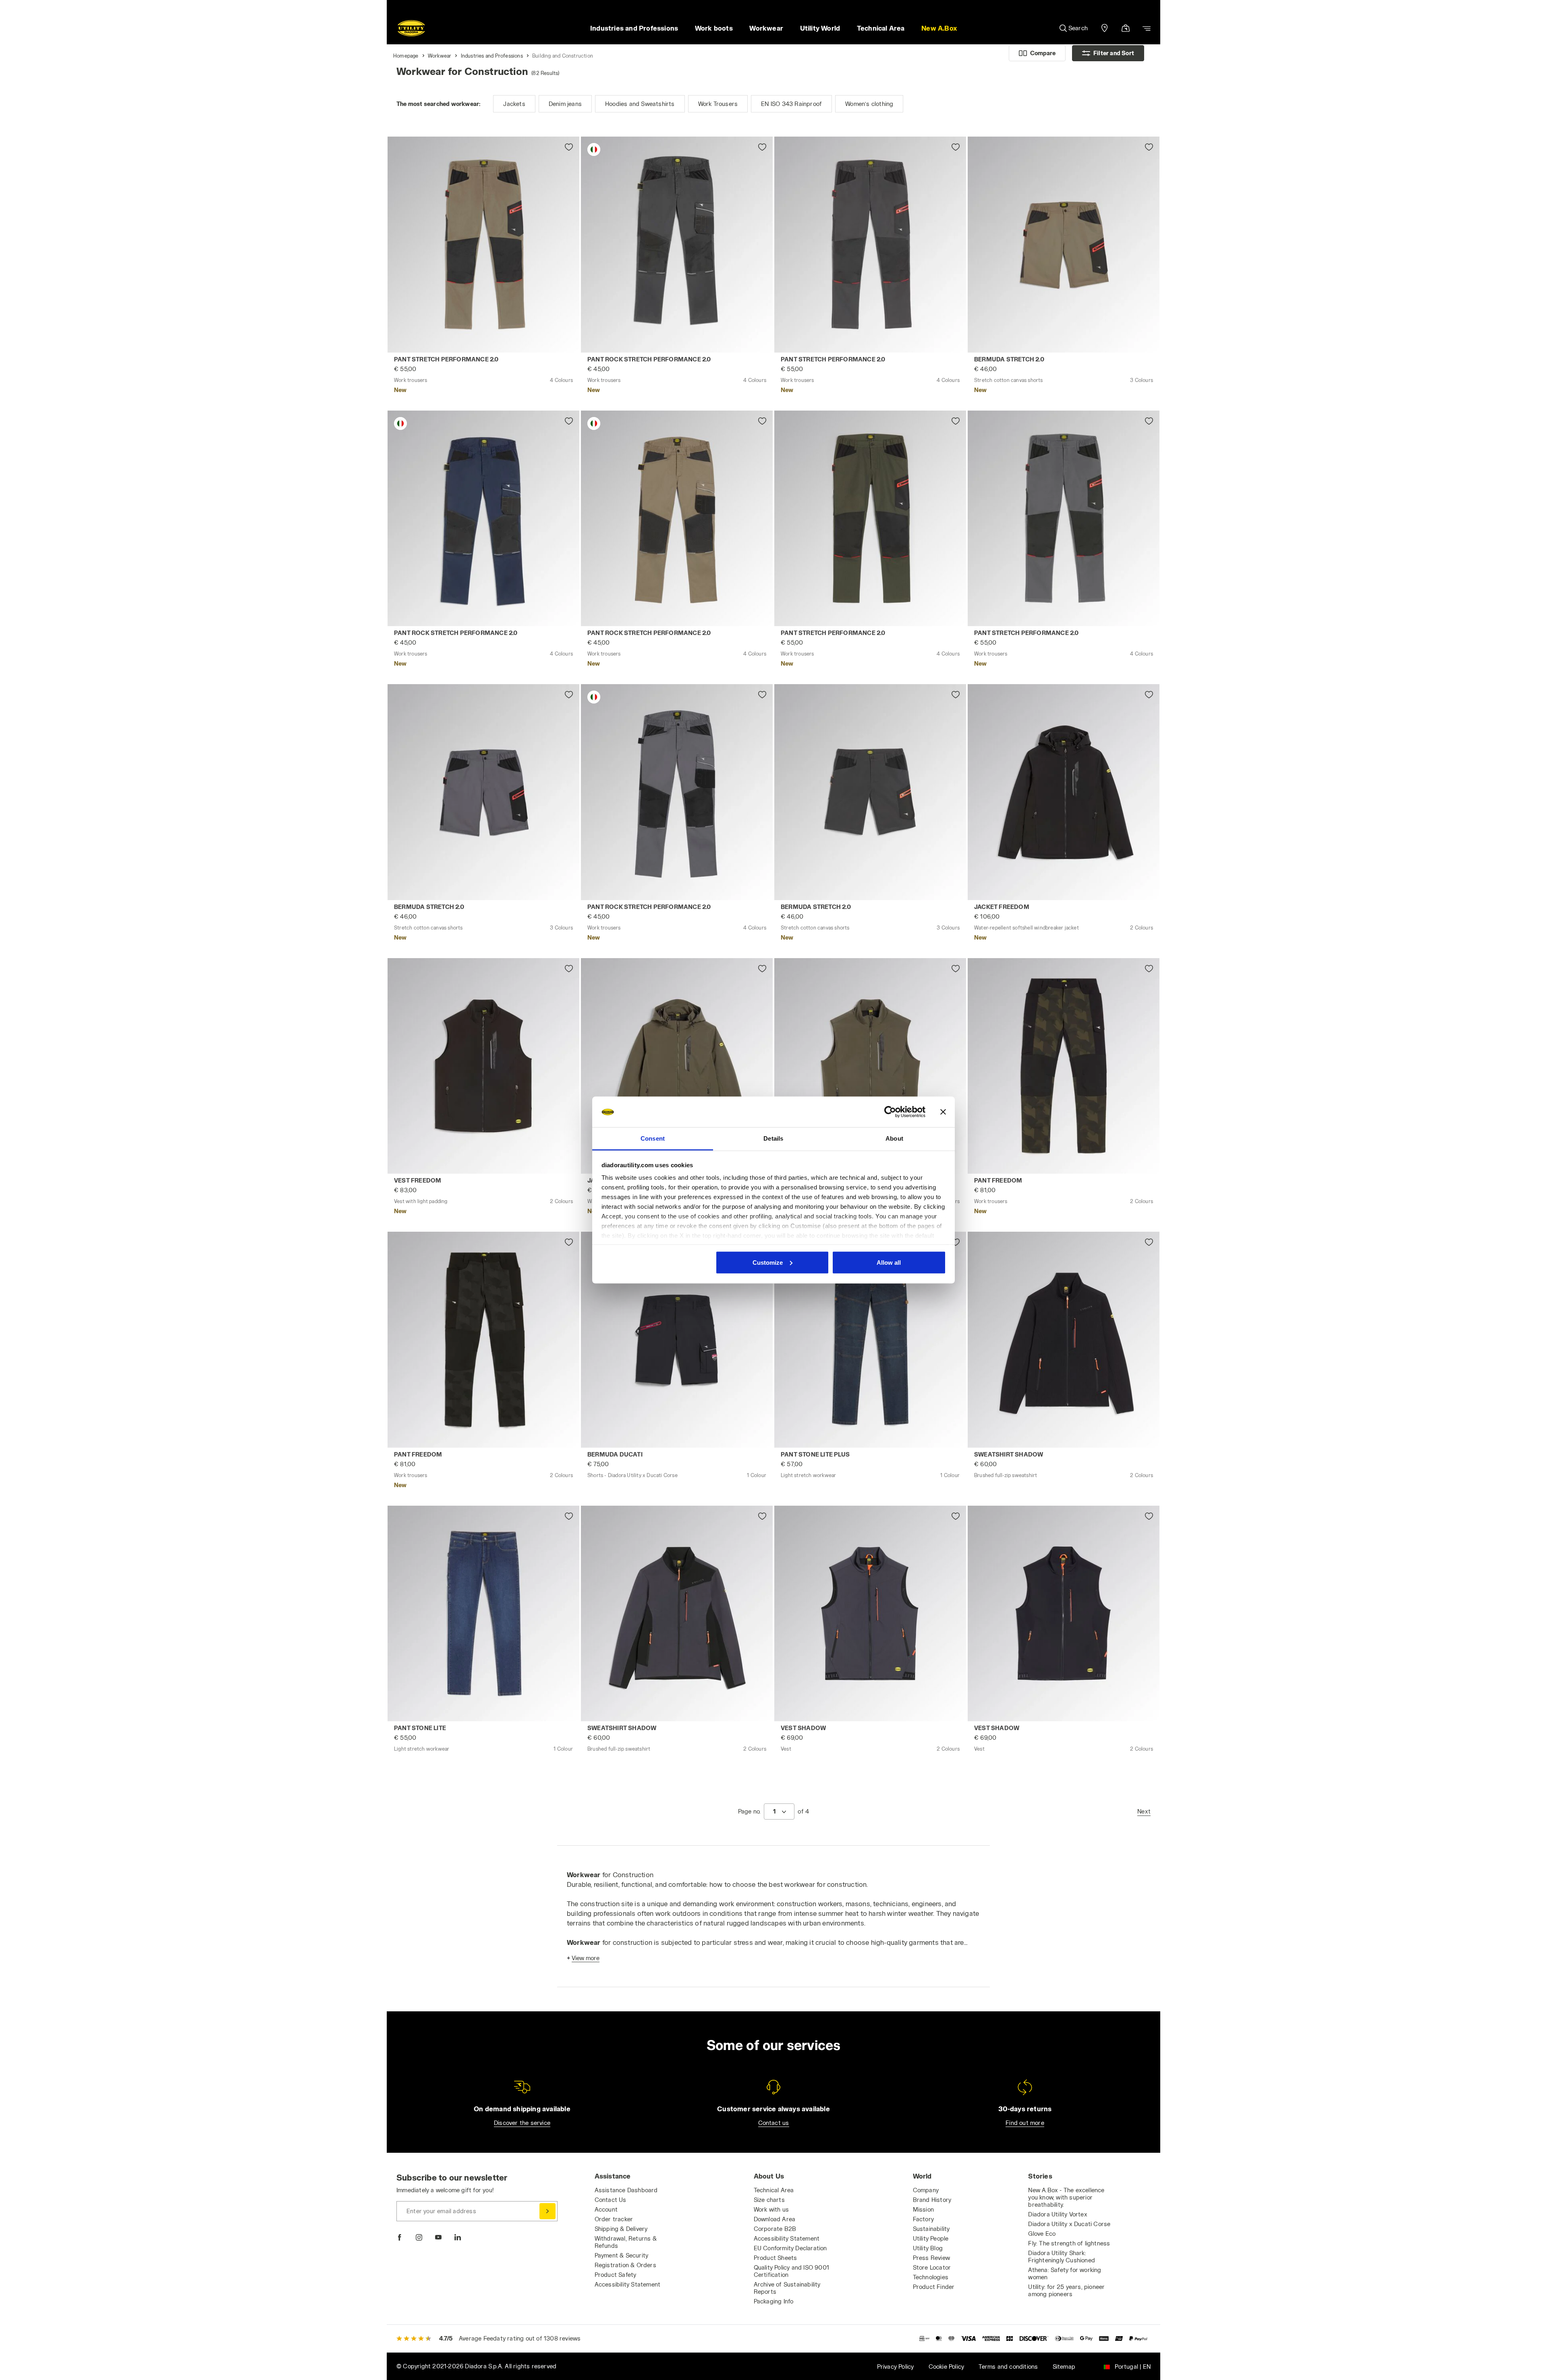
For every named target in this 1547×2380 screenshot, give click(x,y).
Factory (923, 2219)
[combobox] (779, 1811)
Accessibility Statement (628, 2284)
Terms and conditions (1008, 2367)
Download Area (775, 2219)
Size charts (769, 2200)
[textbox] (774, 1811)
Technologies (931, 2277)
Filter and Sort (1114, 53)
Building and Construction (563, 56)
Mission (923, 2209)
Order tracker (614, 2219)
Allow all (889, 1262)
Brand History (932, 2200)
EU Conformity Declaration (790, 2248)
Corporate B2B (775, 2229)
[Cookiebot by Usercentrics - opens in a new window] (890, 1112)
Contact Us (611, 2200)
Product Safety (616, 2275)
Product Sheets (776, 2258)
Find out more (1025, 2123)
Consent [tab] (653, 1138)
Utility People (931, 2238)
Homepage (406, 56)
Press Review (931, 2258)
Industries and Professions (492, 56)
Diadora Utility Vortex (1058, 2214)
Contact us (774, 2123)
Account (606, 2209)
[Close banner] (943, 1112)
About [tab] (894, 1138)
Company (926, 2190)
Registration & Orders (625, 2265)
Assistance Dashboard (626, 2190)
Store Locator (932, 2267)
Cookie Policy (947, 2367)
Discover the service (522, 2123)
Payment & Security (622, 2255)
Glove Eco (1042, 2234)
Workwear (440, 56)
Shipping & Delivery (621, 2229)
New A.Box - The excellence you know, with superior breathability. (1066, 2197)
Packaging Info (774, 2301)
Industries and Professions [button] (634, 28)
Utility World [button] (820, 28)
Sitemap (1064, 2367)
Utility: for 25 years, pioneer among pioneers (1066, 2290)
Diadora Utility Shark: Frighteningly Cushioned (1062, 2257)
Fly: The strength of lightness (1069, 2243)
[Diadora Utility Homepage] (411, 28)
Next (1144, 1811)
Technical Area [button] (881, 28)
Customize (768, 1262)
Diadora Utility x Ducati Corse (1069, 2224)
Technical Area (774, 2190)
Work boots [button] (714, 28)
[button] (939, 28)
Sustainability (931, 2229)
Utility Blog (928, 2248)
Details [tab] (773, 1138)
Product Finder (934, 2287)
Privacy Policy (896, 2367)
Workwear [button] (766, 28)
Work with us (771, 2209)
